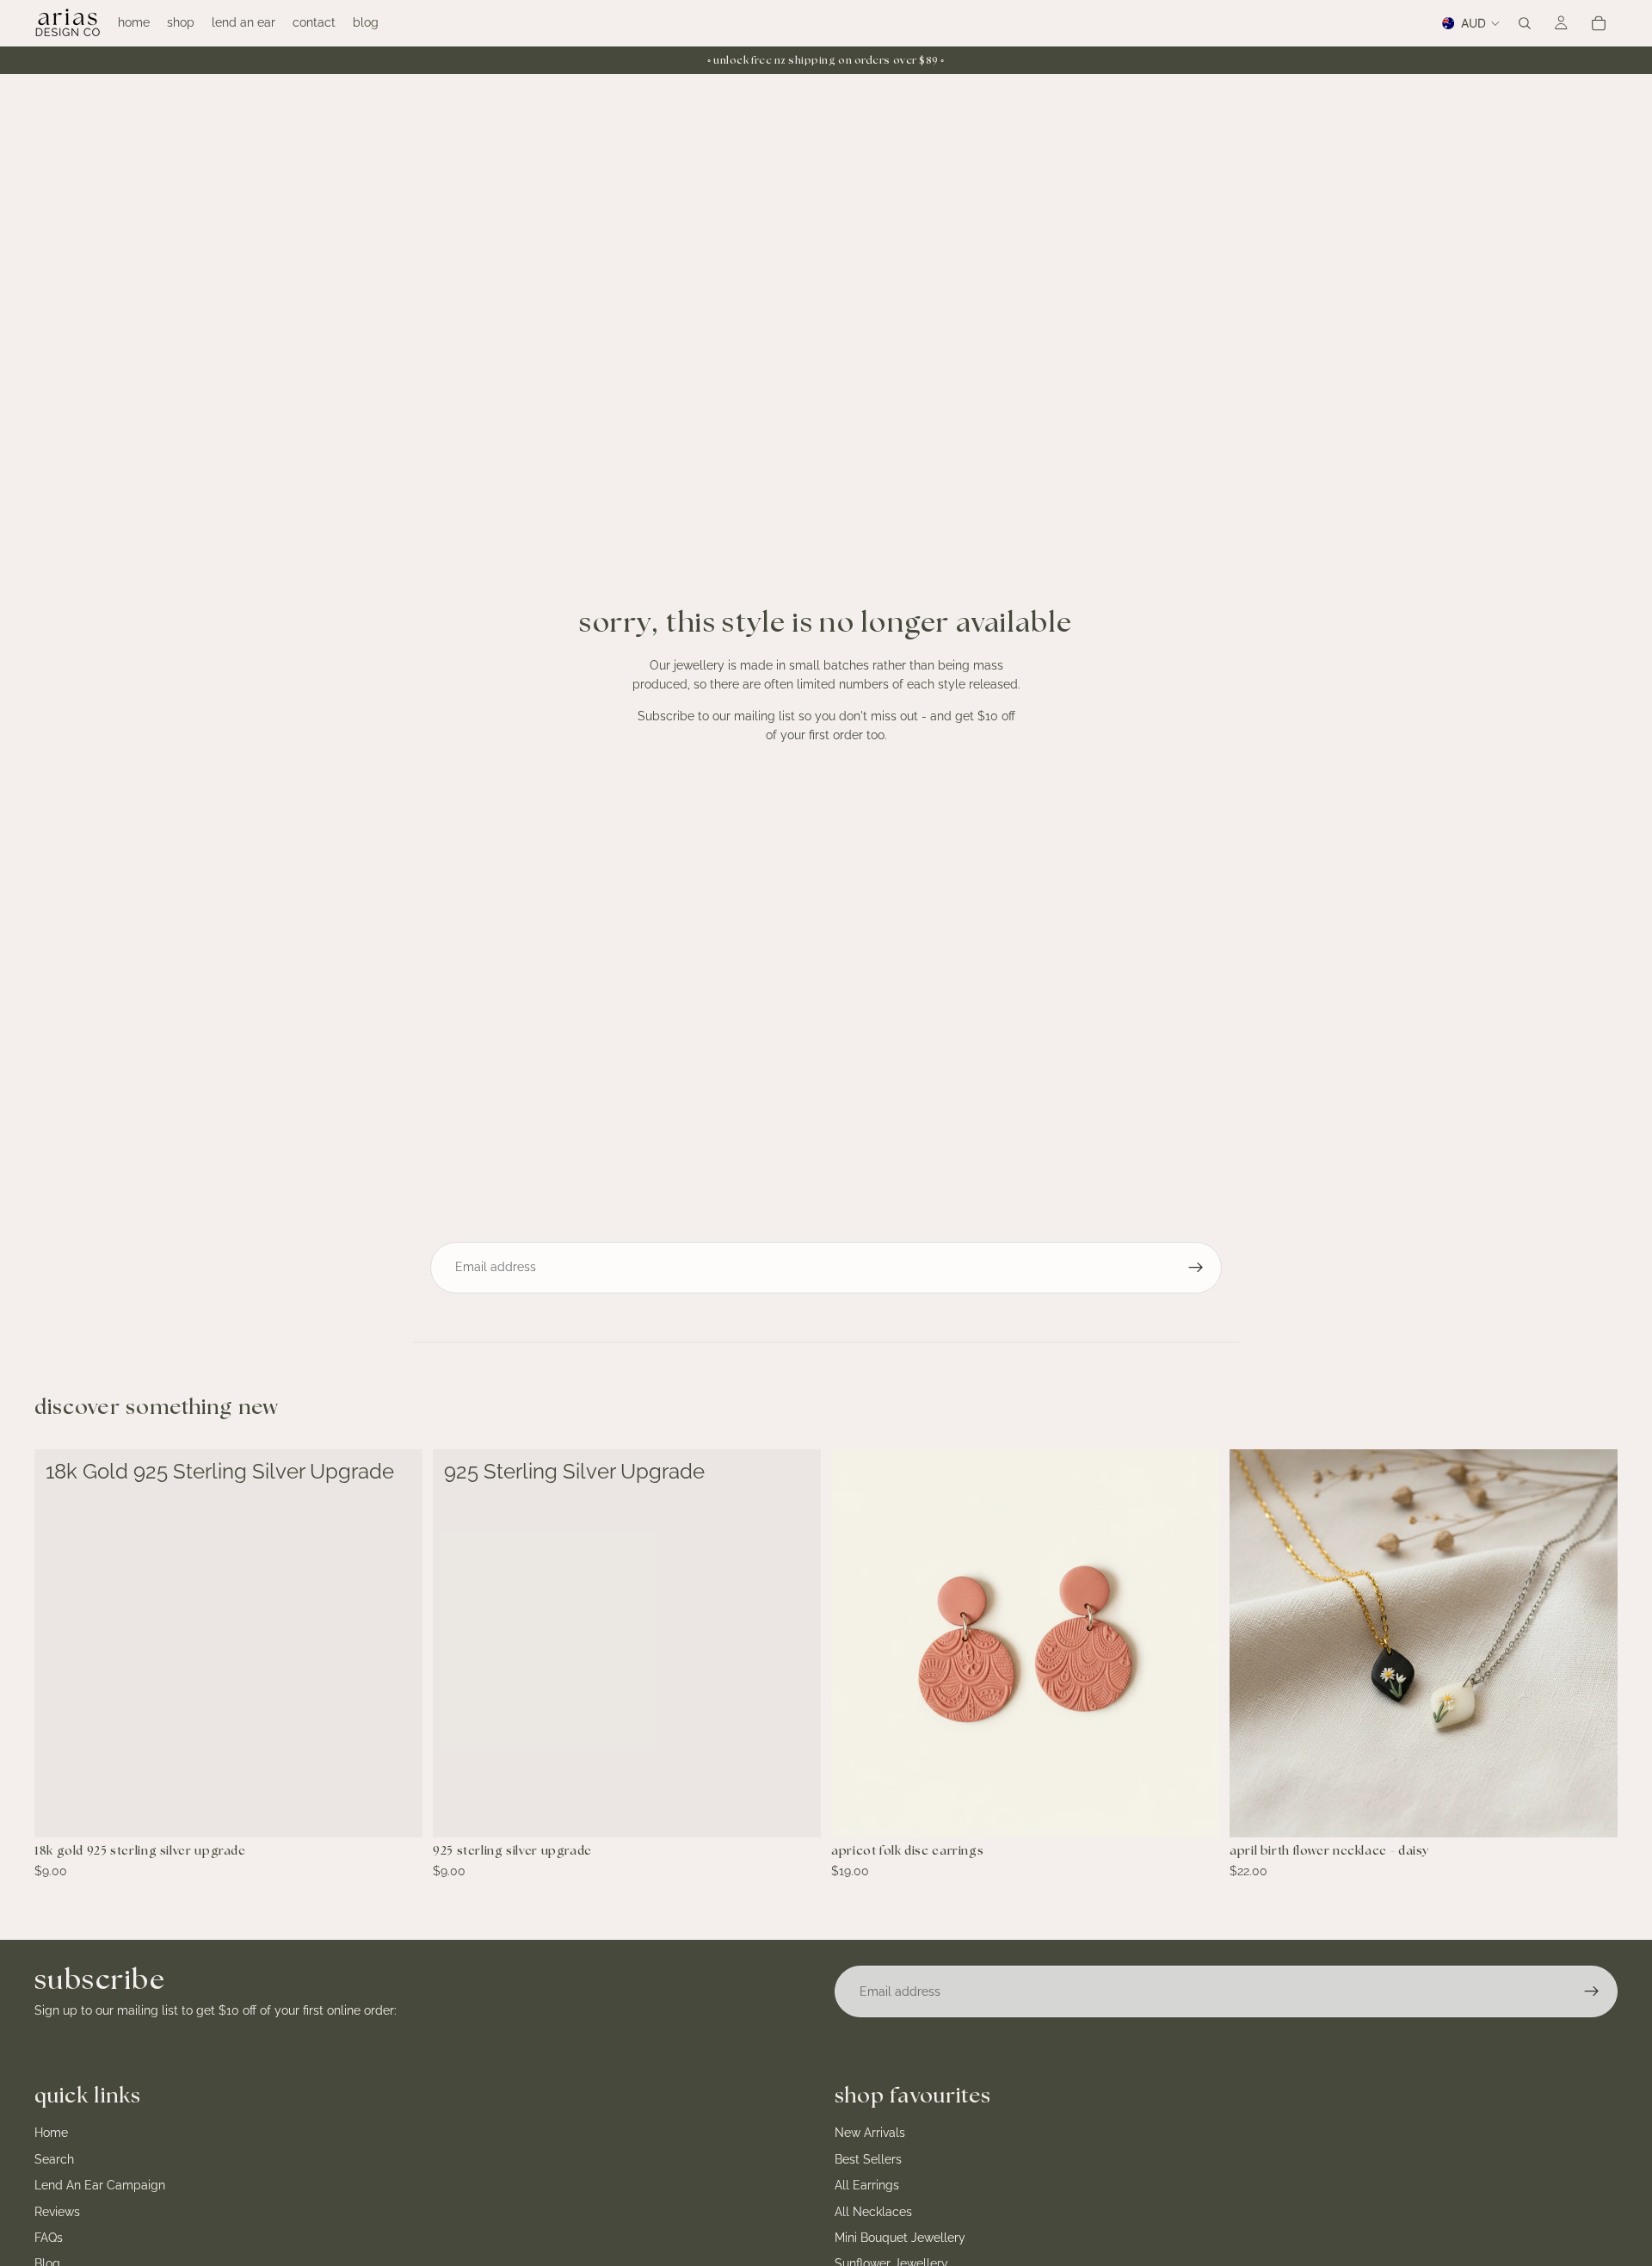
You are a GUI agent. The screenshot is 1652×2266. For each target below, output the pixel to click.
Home (51, 2133)
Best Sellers (868, 2159)
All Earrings (867, 2185)
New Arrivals (870, 2133)
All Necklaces (873, 2212)
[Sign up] (1196, 1268)
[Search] (1525, 23)
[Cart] (1599, 23)
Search (54, 2159)
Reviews (57, 2212)
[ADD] (396, 1811)
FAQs (49, 2238)
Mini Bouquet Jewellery (900, 2238)
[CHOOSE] (1591, 1811)
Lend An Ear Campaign (100, 2185)
